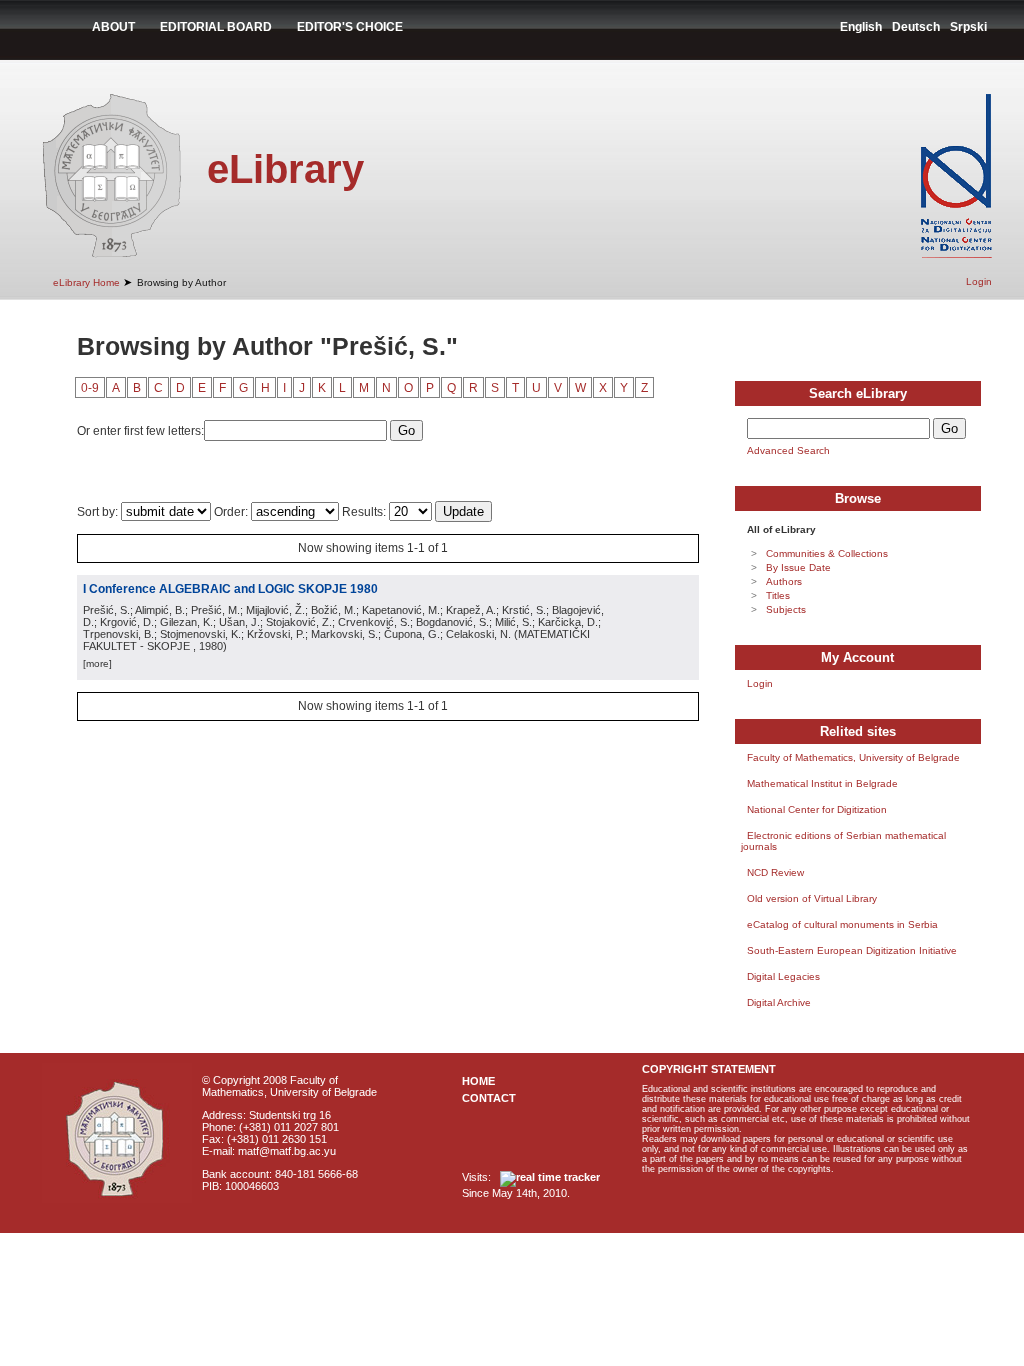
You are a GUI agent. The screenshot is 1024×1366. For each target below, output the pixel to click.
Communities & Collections (827, 553)
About (113, 27)
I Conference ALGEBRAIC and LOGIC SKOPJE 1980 (230, 589)
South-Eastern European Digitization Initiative (852, 950)
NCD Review (775, 872)
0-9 (90, 388)
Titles (778, 595)
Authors (784, 581)
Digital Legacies (783, 976)
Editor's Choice (350, 27)
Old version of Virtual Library (812, 898)
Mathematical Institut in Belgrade (822, 783)
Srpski (968, 27)
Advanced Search (788, 450)
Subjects (786, 609)
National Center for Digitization (817, 809)
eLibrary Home (86, 282)
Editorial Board (216, 27)
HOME (478, 1081)
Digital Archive (779, 1002)
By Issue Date (798, 567)
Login (979, 281)
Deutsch (916, 27)
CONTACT (489, 1098)
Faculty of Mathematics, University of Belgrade (853, 757)
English (861, 27)
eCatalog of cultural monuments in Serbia (842, 924)
